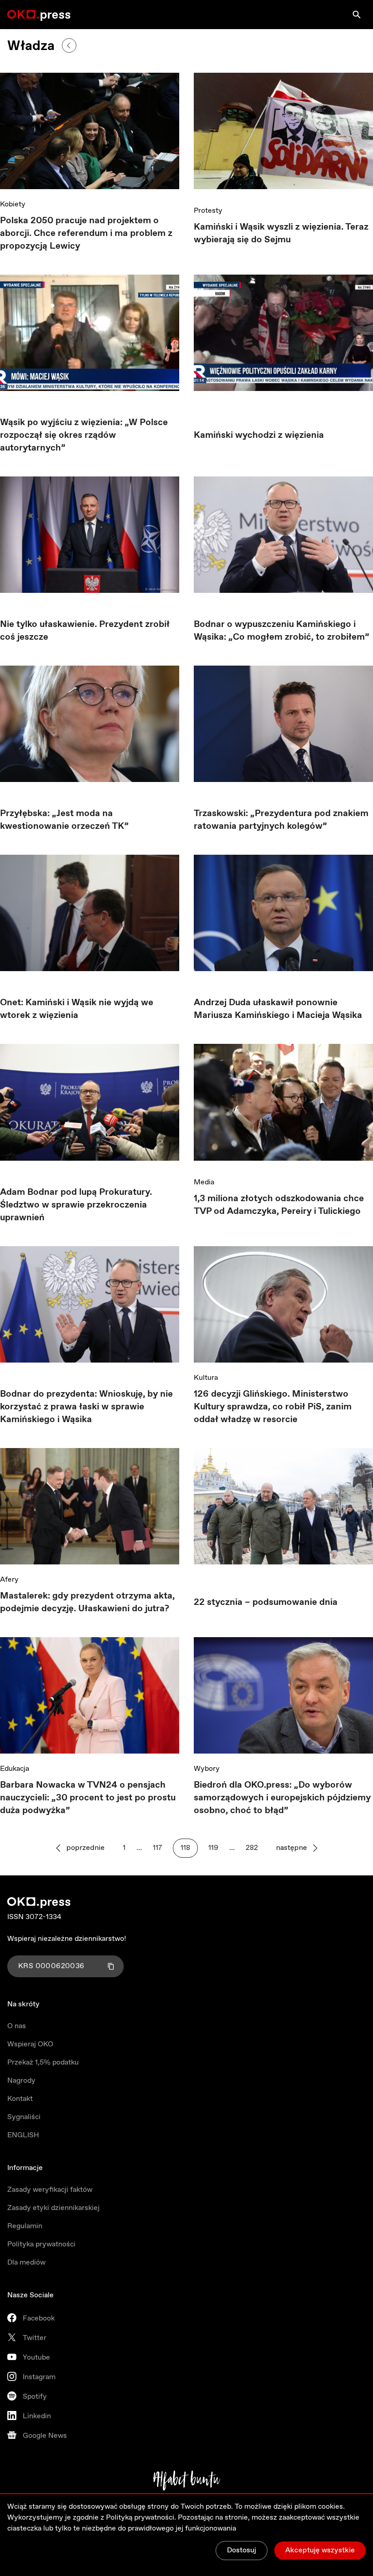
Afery (9, 1580)
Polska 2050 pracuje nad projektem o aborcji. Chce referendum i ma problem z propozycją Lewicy (86, 233)
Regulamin (25, 2226)
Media (204, 1182)
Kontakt (20, 2099)
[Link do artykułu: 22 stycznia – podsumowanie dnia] (283, 1509)
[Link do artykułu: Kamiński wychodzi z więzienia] (283, 339)
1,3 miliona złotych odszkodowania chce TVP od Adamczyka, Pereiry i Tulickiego (279, 1205)
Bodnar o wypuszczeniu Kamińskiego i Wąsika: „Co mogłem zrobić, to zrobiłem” (282, 631)
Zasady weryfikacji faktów (50, 2190)
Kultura (206, 1378)
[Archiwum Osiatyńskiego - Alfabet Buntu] (187, 2481)
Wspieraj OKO (30, 2044)
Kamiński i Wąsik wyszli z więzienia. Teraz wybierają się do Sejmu (281, 233)
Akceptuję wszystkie (320, 2550)
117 (158, 1848)
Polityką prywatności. (141, 2518)
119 (213, 1848)
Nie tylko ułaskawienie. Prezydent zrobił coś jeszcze (85, 631)
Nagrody (21, 2081)
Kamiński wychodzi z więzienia (259, 435)
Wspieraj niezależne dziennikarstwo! (67, 1939)
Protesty (208, 211)
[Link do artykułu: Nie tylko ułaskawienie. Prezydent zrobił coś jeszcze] (90, 535)
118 (185, 1848)
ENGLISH (23, 2135)
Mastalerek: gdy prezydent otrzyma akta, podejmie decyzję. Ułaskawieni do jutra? (87, 1602)
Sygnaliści (24, 2117)
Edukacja (15, 1769)
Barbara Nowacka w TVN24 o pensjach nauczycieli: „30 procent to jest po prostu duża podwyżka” (88, 1798)
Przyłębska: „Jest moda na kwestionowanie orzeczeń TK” (64, 820)
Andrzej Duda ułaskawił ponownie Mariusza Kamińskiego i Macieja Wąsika (278, 1009)
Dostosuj (242, 2550)
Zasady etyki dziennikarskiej (53, 2208)
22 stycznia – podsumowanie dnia (266, 1602)
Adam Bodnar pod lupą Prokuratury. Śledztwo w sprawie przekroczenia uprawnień (76, 1205)
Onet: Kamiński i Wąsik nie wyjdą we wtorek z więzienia (77, 1009)
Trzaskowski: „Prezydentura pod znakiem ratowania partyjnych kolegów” (281, 820)
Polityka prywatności (41, 2244)
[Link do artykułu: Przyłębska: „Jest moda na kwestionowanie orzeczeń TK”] (90, 724)
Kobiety (13, 204)
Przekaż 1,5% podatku (43, 2062)
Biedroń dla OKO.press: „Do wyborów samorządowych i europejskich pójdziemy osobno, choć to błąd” (282, 1798)
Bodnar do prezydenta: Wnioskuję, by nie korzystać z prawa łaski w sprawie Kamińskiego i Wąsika (86, 1407)
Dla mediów (26, 2263)
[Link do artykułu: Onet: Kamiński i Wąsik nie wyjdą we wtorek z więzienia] (90, 913)
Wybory (207, 1769)
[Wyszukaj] (357, 15)
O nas (17, 2026)
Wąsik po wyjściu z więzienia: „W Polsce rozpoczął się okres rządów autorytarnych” (84, 435)
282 (252, 1848)
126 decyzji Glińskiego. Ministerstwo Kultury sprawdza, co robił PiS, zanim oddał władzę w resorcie (273, 1407)
